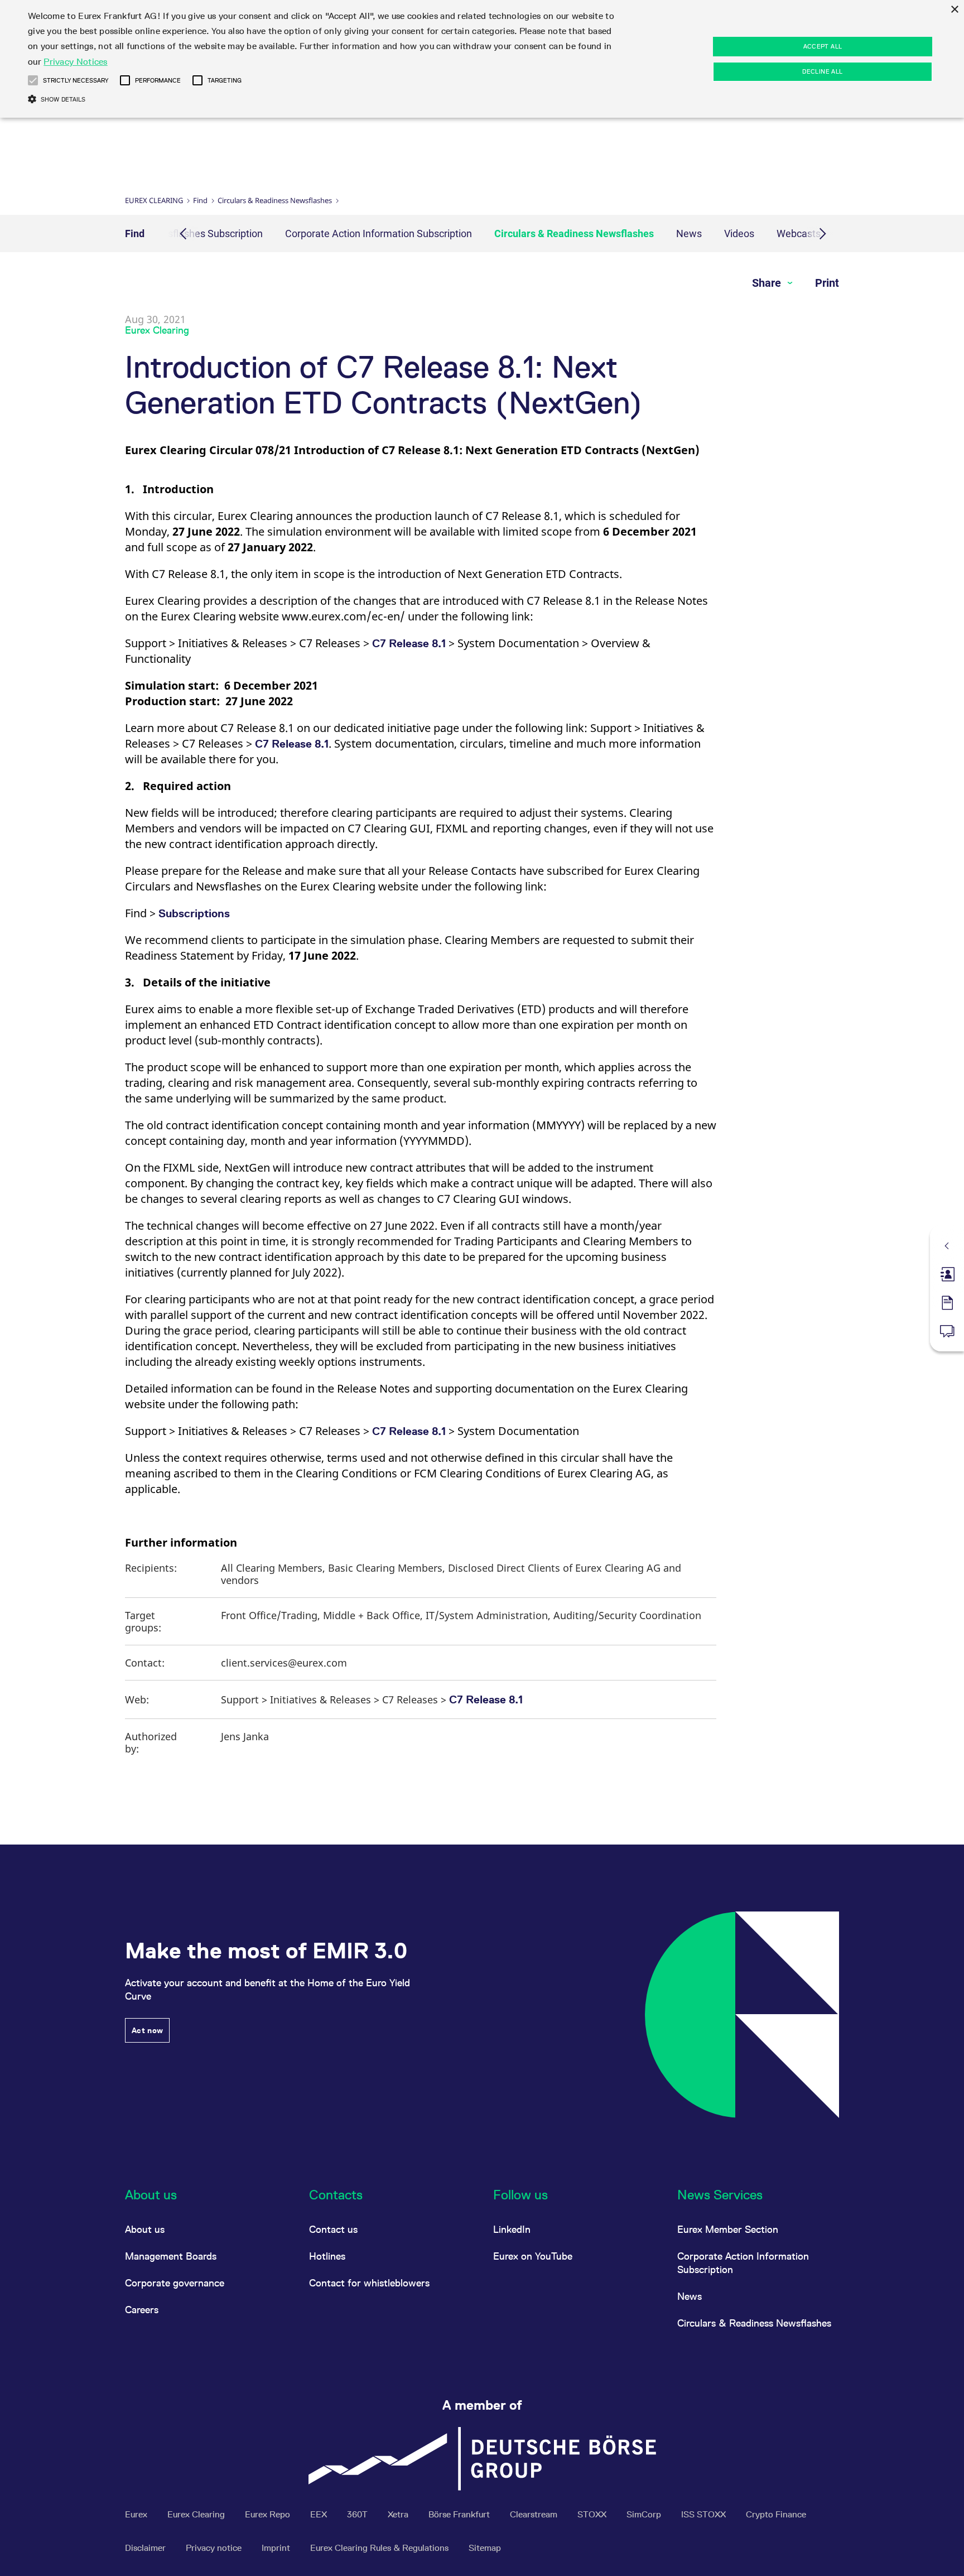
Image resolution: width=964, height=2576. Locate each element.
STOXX (593, 2514)
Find (200, 200)
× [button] (954, 10)
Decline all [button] (822, 71)
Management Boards (171, 2256)
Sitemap (485, 2548)
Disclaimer (146, 2548)
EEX (320, 2514)
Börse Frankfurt (460, 2514)
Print (827, 283)
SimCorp (645, 2514)
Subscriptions (194, 913)
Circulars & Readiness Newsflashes (275, 200)
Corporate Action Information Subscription (379, 233)
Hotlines (327, 2256)
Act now (147, 2030)
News (689, 233)
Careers (142, 2310)
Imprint (277, 2548)
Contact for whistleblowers (369, 2283)
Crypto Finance (776, 2514)
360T (358, 2514)
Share (768, 283)
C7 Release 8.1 (409, 643)
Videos (739, 233)
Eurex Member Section (728, 2229)
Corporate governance (175, 2283)
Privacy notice (215, 2548)
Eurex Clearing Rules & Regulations (380, 2548)
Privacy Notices (76, 62)
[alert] (482, 59)
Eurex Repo (269, 2514)
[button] (33, 80)
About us (145, 2229)
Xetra (399, 2514)
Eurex (137, 2514)
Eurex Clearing (154, 200)
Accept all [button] (823, 46)
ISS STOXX (705, 2514)
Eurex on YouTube (533, 2256)
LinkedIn (512, 2229)
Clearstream (535, 2514)
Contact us (333, 2229)
